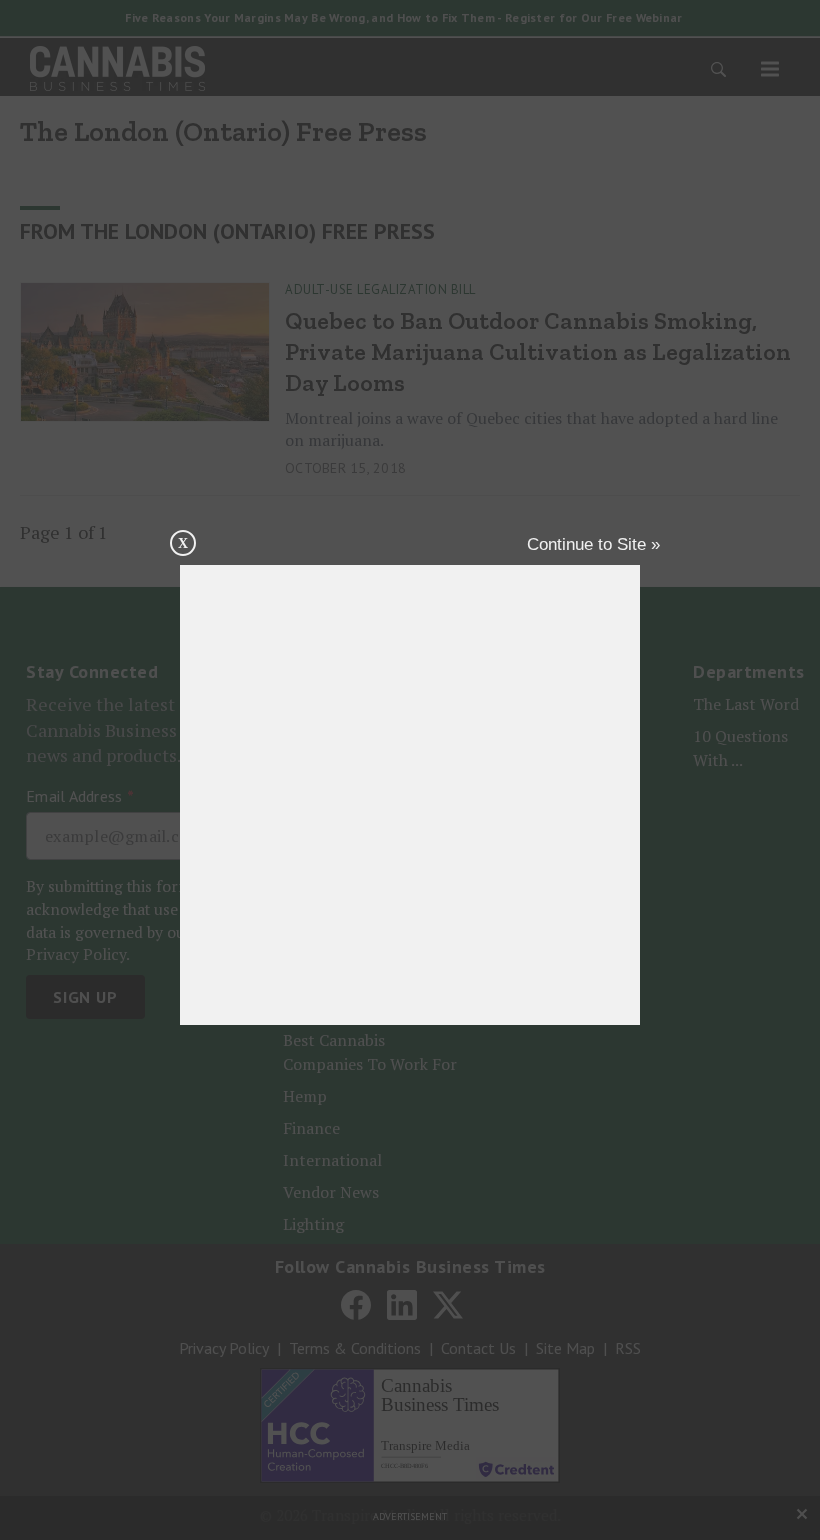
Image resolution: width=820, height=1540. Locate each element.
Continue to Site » (593, 544)
